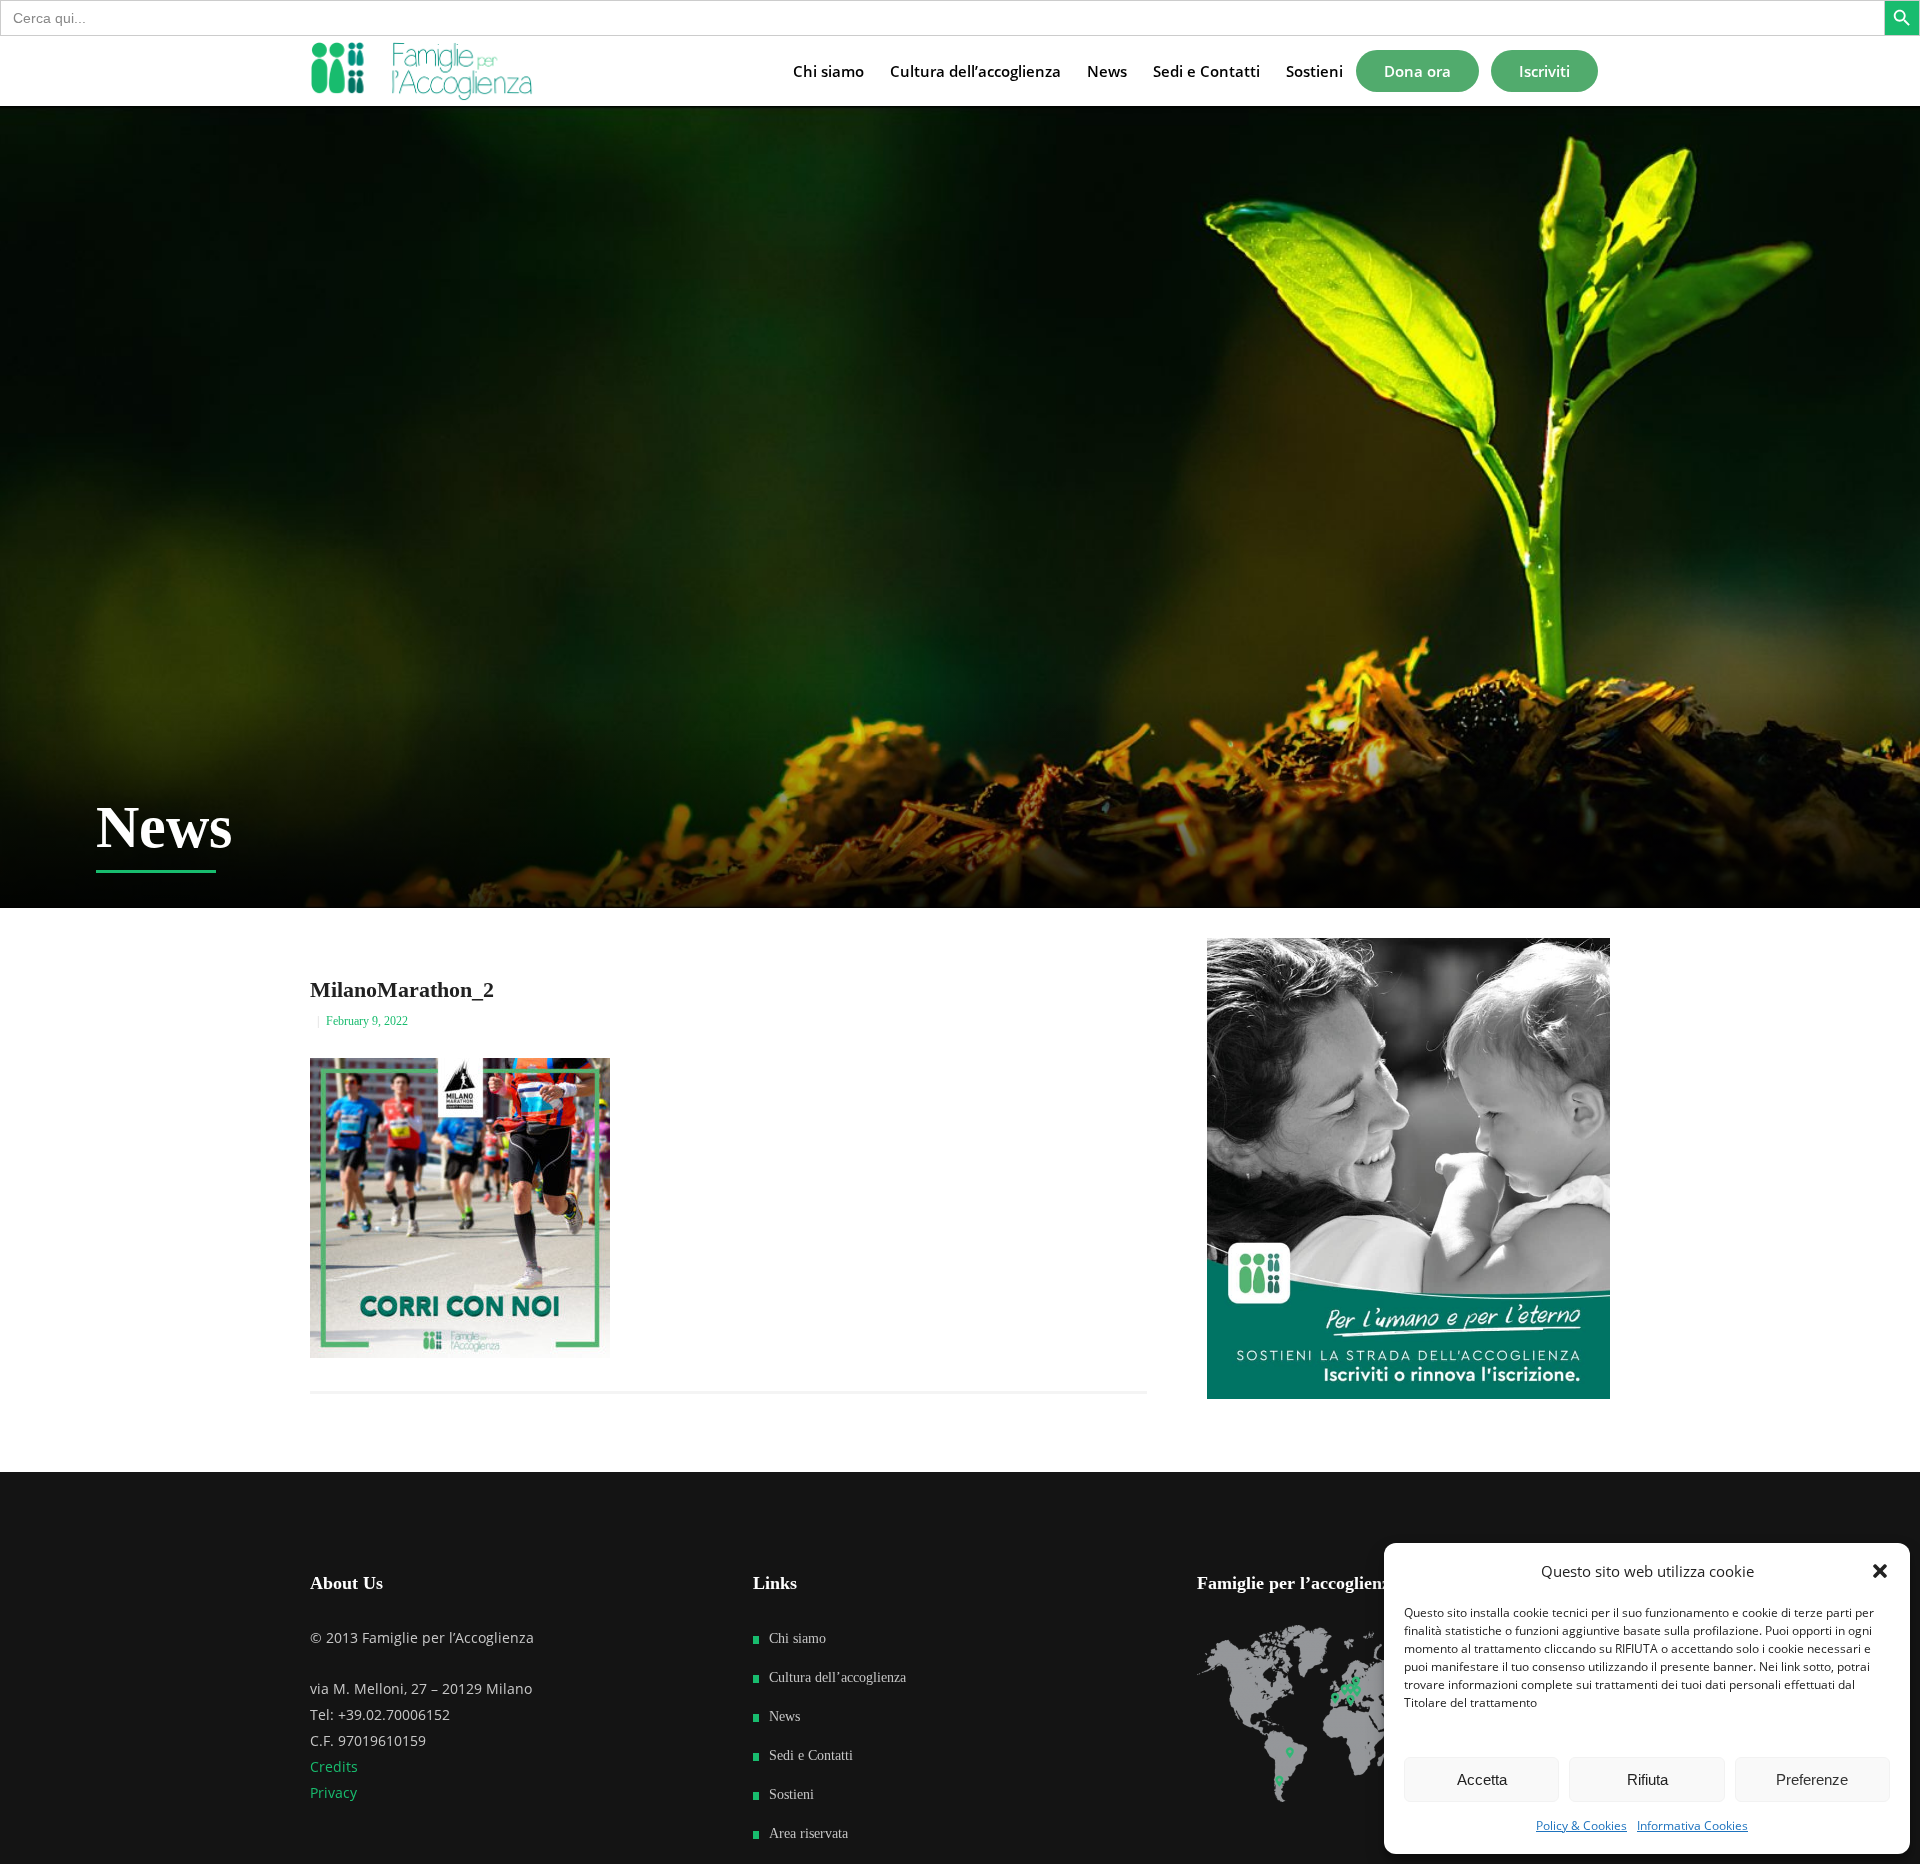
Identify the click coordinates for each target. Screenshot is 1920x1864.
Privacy (333, 1792)
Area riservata (808, 1833)
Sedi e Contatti (811, 1755)
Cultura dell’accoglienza (837, 1677)
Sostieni (791, 1794)
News (784, 1716)
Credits (334, 1766)
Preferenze (1812, 1779)
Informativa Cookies (1692, 1825)
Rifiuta (1647, 1779)
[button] (1880, 1571)
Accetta (1482, 1779)
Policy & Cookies (1581, 1825)
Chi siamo (797, 1638)
